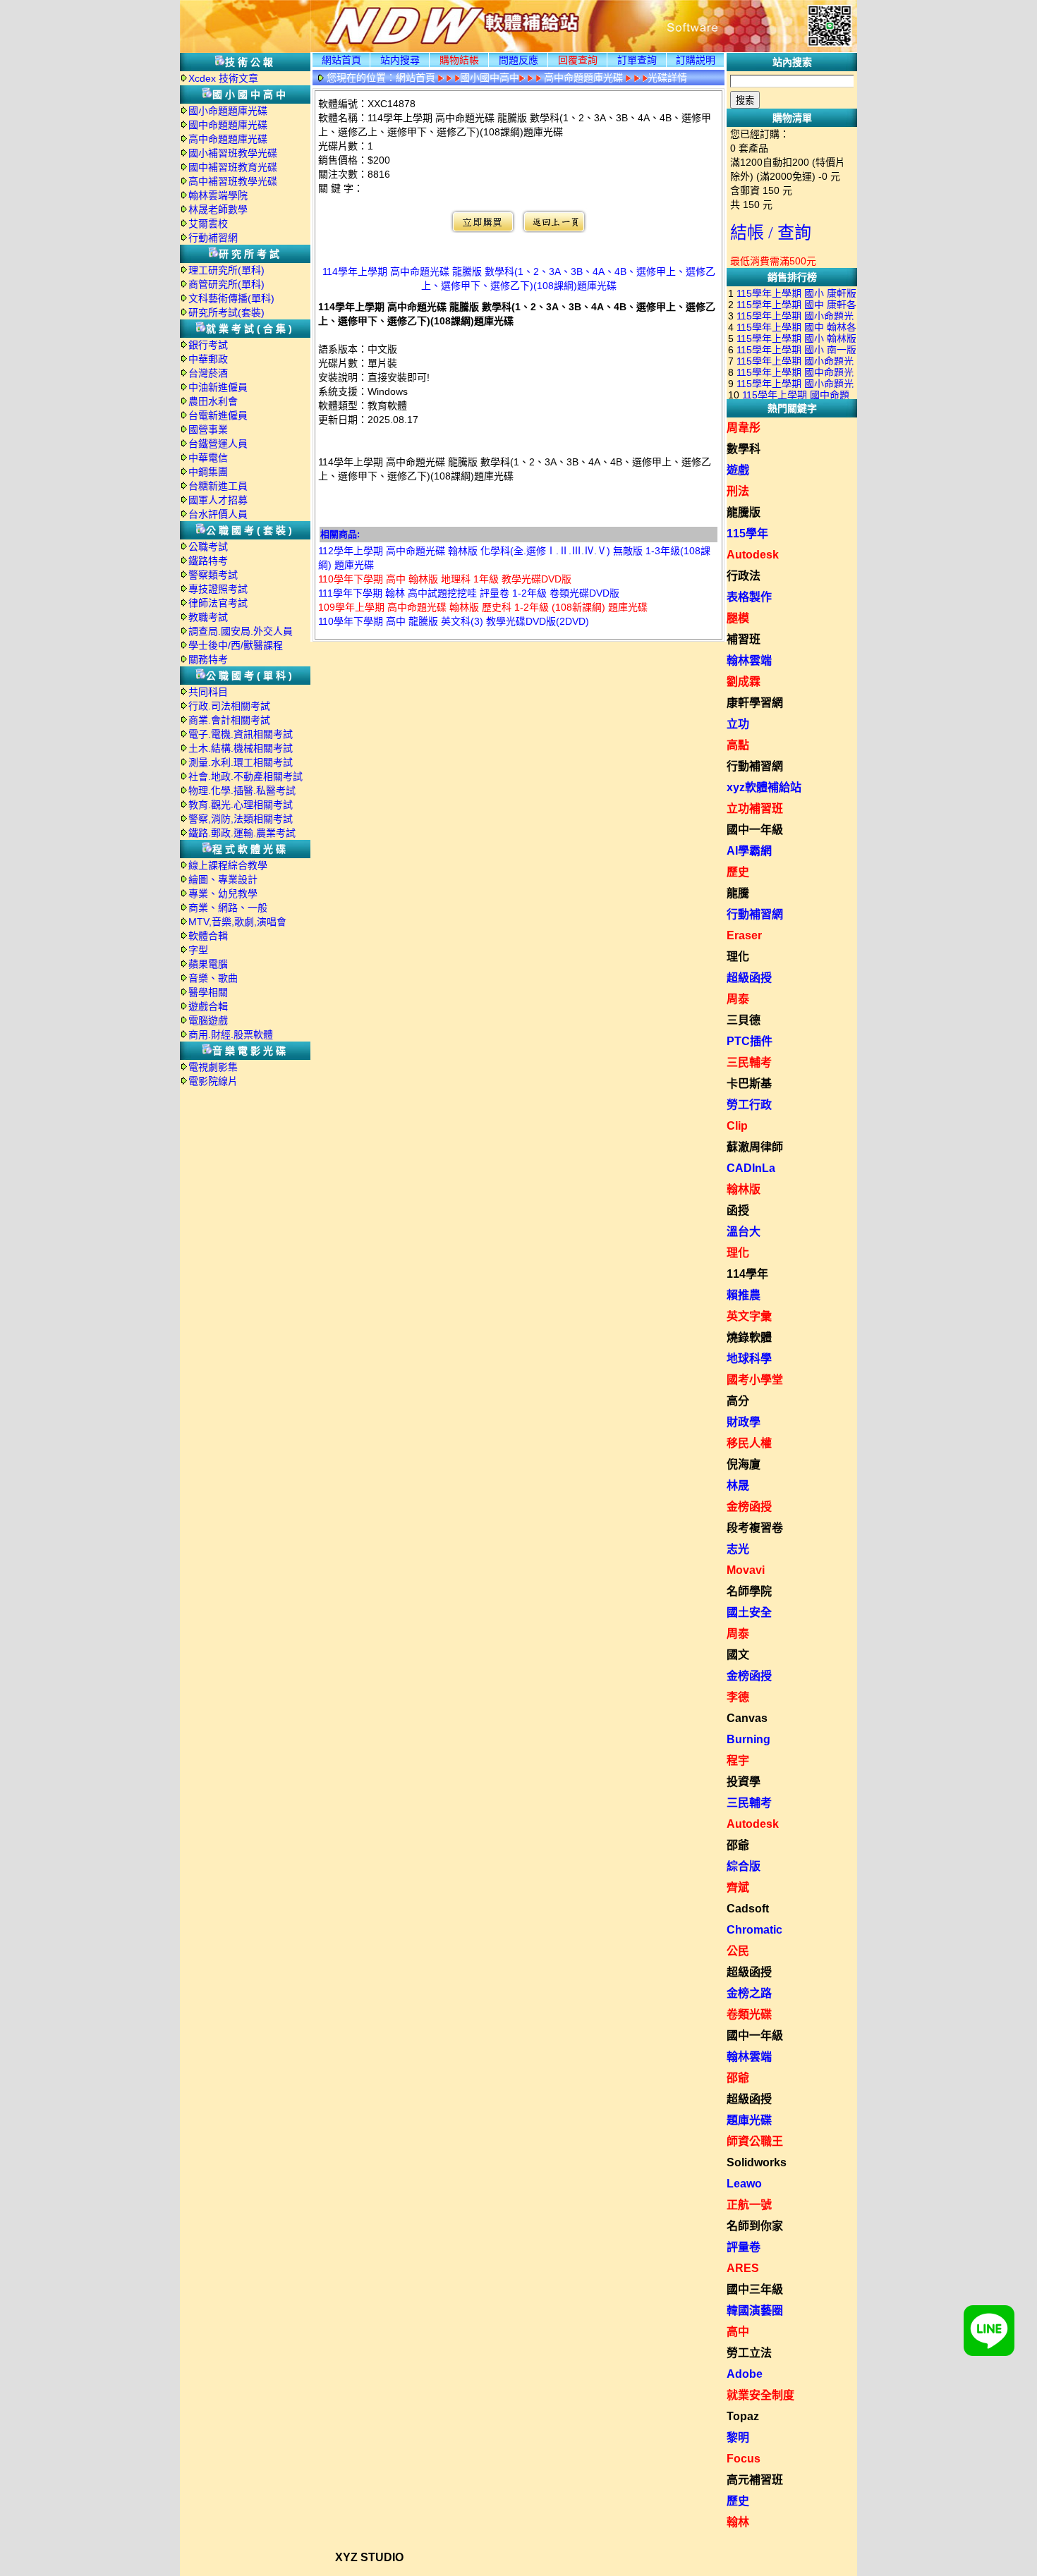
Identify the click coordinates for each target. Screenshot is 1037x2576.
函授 (738, 1210)
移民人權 (749, 1443)
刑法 (738, 491)
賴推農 (744, 1295)
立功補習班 (755, 808)
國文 (738, 1655)
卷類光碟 (749, 2014)
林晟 (738, 1485)
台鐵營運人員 (218, 444)
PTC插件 (750, 1041)
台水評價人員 (218, 514)
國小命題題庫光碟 (228, 111)
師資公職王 (755, 2141)
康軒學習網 (755, 703)
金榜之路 (749, 1993)
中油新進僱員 (218, 387)
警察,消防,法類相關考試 (241, 819)
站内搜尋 (400, 60)
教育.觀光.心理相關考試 (241, 805)
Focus (744, 2459)
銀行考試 (208, 345)
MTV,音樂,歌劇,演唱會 (237, 922)
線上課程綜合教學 (228, 865)
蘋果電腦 (208, 964)
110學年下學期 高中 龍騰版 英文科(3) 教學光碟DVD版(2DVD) (454, 621)
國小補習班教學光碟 (233, 153)
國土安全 (749, 1612)
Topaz (743, 2416)
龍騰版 (744, 512)
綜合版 (744, 1866)
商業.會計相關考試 (229, 720)
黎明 (738, 2437)
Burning (748, 1739)
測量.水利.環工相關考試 (241, 762)
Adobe (745, 2374)
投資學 (744, 1782)
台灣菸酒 (208, 373)
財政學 (744, 1422)
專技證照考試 (218, 589)
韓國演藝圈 (755, 2311)
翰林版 (744, 1189)
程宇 (738, 1760)
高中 (738, 2332)
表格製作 (749, 597)
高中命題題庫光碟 (228, 139)
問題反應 (518, 60)
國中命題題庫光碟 (228, 125)
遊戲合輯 (208, 1006)
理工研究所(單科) (226, 270)
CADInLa (751, 1168)
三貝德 (744, 1020)
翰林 (738, 2522)
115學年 (747, 533)
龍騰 (738, 893)
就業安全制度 (760, 2395)
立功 (738, 724)
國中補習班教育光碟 (233, 167)
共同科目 (208, 692)
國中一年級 (755, 830)
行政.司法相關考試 (229, 706)
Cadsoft (748, 1909)
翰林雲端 (749, 660)
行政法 (744, 576)
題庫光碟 (749, 2120)
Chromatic (754, 1930)
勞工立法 (749, 2353)
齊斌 (738, 1887)
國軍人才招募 (218, 500)
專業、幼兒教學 (223, 893)
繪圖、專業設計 (223, 879)
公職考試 (208, 547)
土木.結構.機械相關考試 (241, 748)
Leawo (744, 2184)
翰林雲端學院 (218, 195)
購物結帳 (459, 60)
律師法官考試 (218, 603)
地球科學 (749, 1359)
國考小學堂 (755, 1380)
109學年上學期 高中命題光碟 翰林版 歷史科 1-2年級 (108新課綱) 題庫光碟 (483, 607)
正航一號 (749, 2205)
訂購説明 (696, 60)
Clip (737, 1126)
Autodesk (753, 555)
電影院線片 (213, 1081)
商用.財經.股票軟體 (231, 1034)
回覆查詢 (578, 60)
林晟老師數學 (218, 209)
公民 (738, 1951)
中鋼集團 (208, 472)
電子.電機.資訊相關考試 (241, 734)
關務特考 (208, 659)
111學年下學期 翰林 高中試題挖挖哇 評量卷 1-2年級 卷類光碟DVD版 (469, 593)
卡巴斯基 (749, 1083)
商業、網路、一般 (228, 908)
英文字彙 (749, 1316)
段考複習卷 (755, 1528)
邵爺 (738, 1845)
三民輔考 (749, 1062)
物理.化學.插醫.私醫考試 (242, 790)
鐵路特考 (208, 561)
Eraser (744, 935)
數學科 (744, 449)
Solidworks (757, 2162)
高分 (738, 1401)
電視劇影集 (213, 1067)
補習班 (744, 639)
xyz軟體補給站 (764, 787)
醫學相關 (208, 992)
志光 (738, 1549)
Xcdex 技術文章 (223, 78)
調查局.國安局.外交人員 (241, 631)
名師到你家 (755, 2226)
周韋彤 (744, 428)
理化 (738, 957)
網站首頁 (341, 60)
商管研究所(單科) (226, 284)
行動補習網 (213, 238)
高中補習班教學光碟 (233, 181)
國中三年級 (755, 2289)
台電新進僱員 (218, 415)
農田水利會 (213, 401)
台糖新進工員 (218, 486)
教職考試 (208, 617)
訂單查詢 (637, 60)
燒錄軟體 (749, 1337)
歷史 (738, 872)
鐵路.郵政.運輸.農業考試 (242, 833)
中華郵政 (208, 359)
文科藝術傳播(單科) (231, 298)
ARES (743, 2268)
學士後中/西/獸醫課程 (236, 645)
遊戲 (738, 470)
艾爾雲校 (208, 224)
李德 (738, 1697)
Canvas (747, 1718)
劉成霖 (744, 682)
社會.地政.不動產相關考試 (245, 776)
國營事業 (208, 429)
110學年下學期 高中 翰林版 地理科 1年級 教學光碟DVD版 (445, 579)
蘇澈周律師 (755, 1147)
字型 (198, 950)
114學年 (747, 1274)
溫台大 (744, 1232)
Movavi (746, 1570)
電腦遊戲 (208, 1020)
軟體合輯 (208, 936)
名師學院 (749, 1591)
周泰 (738, 999)
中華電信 (208, 458)
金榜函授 (749, 1507)
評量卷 (744, 2247)
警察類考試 (213, 575)
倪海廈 (744, 1464)
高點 (738, 745)
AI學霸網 (749, 851)
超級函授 (749, 978)
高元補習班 (755, 2480)
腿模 (738, 618)
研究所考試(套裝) (226, 312)
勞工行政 (749, 1105)
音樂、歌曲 (213, 978)
